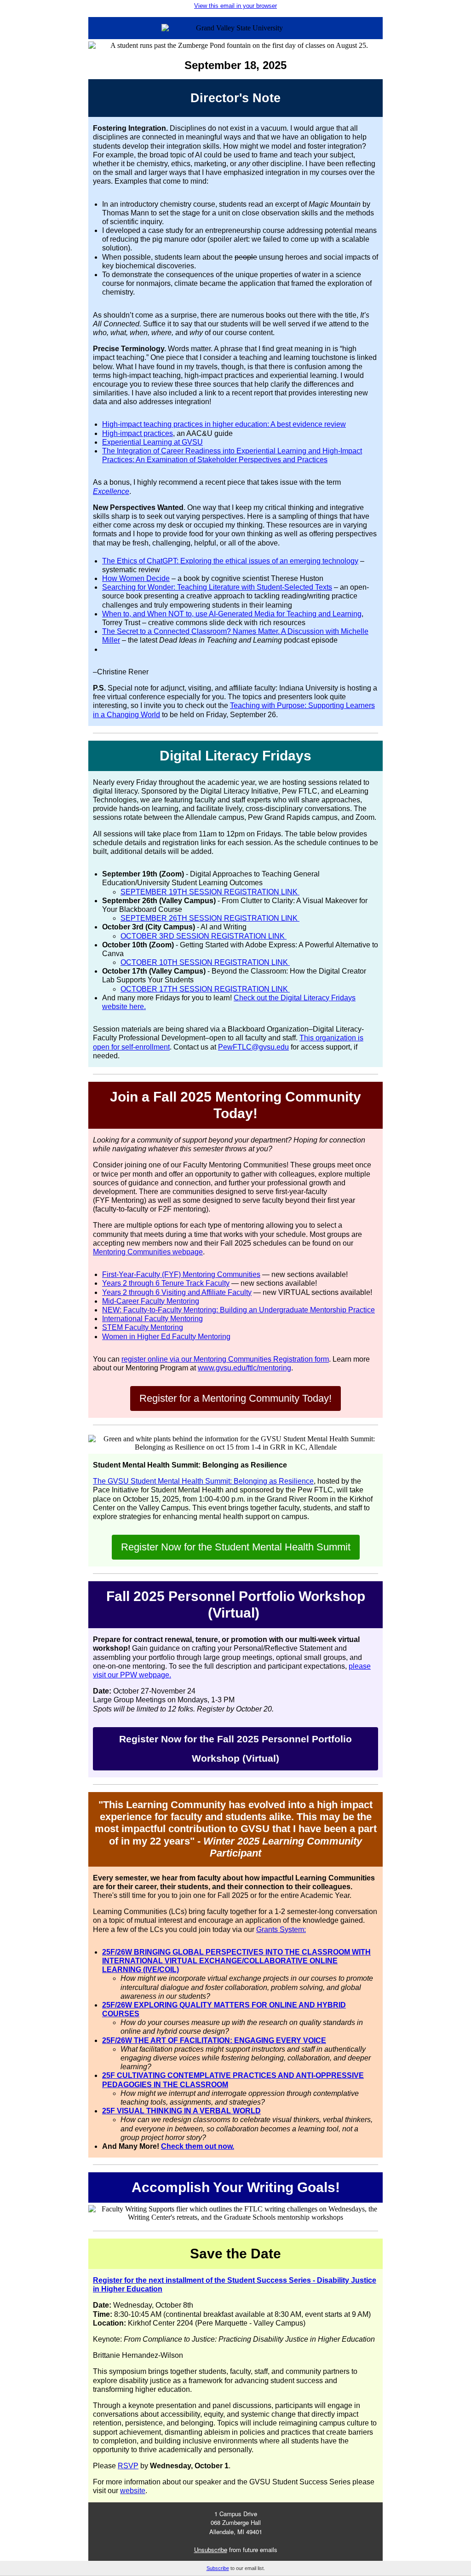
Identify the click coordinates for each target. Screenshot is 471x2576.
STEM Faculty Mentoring (143, 1327)
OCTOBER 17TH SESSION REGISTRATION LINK (205, 989)
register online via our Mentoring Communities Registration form (225, 1359)
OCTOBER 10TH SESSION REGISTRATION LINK (205, 962)
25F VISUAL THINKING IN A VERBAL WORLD (181, 2111)
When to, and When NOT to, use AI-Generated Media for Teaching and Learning (232, 614)
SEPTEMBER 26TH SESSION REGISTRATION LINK (210, 918)
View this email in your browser (235, 6)
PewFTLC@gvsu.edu (253, 1047)
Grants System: (281, 1929)
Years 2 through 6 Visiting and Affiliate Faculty (177, 1292)
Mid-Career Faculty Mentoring (151, 1301)
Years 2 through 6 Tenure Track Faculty (166, 1283)
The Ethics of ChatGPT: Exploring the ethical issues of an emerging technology (230, 561)
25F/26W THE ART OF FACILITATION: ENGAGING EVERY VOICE (214, 2040)
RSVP (128, 2466)
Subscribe (218, 2568)
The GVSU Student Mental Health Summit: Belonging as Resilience (203, 1481)
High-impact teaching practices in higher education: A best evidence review (224, 424)
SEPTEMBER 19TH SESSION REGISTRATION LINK (210, 892)
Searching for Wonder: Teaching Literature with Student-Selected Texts (217, 587)
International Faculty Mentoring (152, 1319)
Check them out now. (198, 2146)
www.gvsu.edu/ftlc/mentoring (244, 1368)
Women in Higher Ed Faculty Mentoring (166, 1337)
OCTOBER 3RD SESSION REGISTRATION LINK (204, 936)
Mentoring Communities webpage (148, 1252)
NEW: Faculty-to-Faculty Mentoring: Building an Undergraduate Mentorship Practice (238, 1310)
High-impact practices (138, 433)
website (133, 2491)
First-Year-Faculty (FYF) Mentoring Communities (181, 1274)
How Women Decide (136, 578)
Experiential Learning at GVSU (152, 442)
